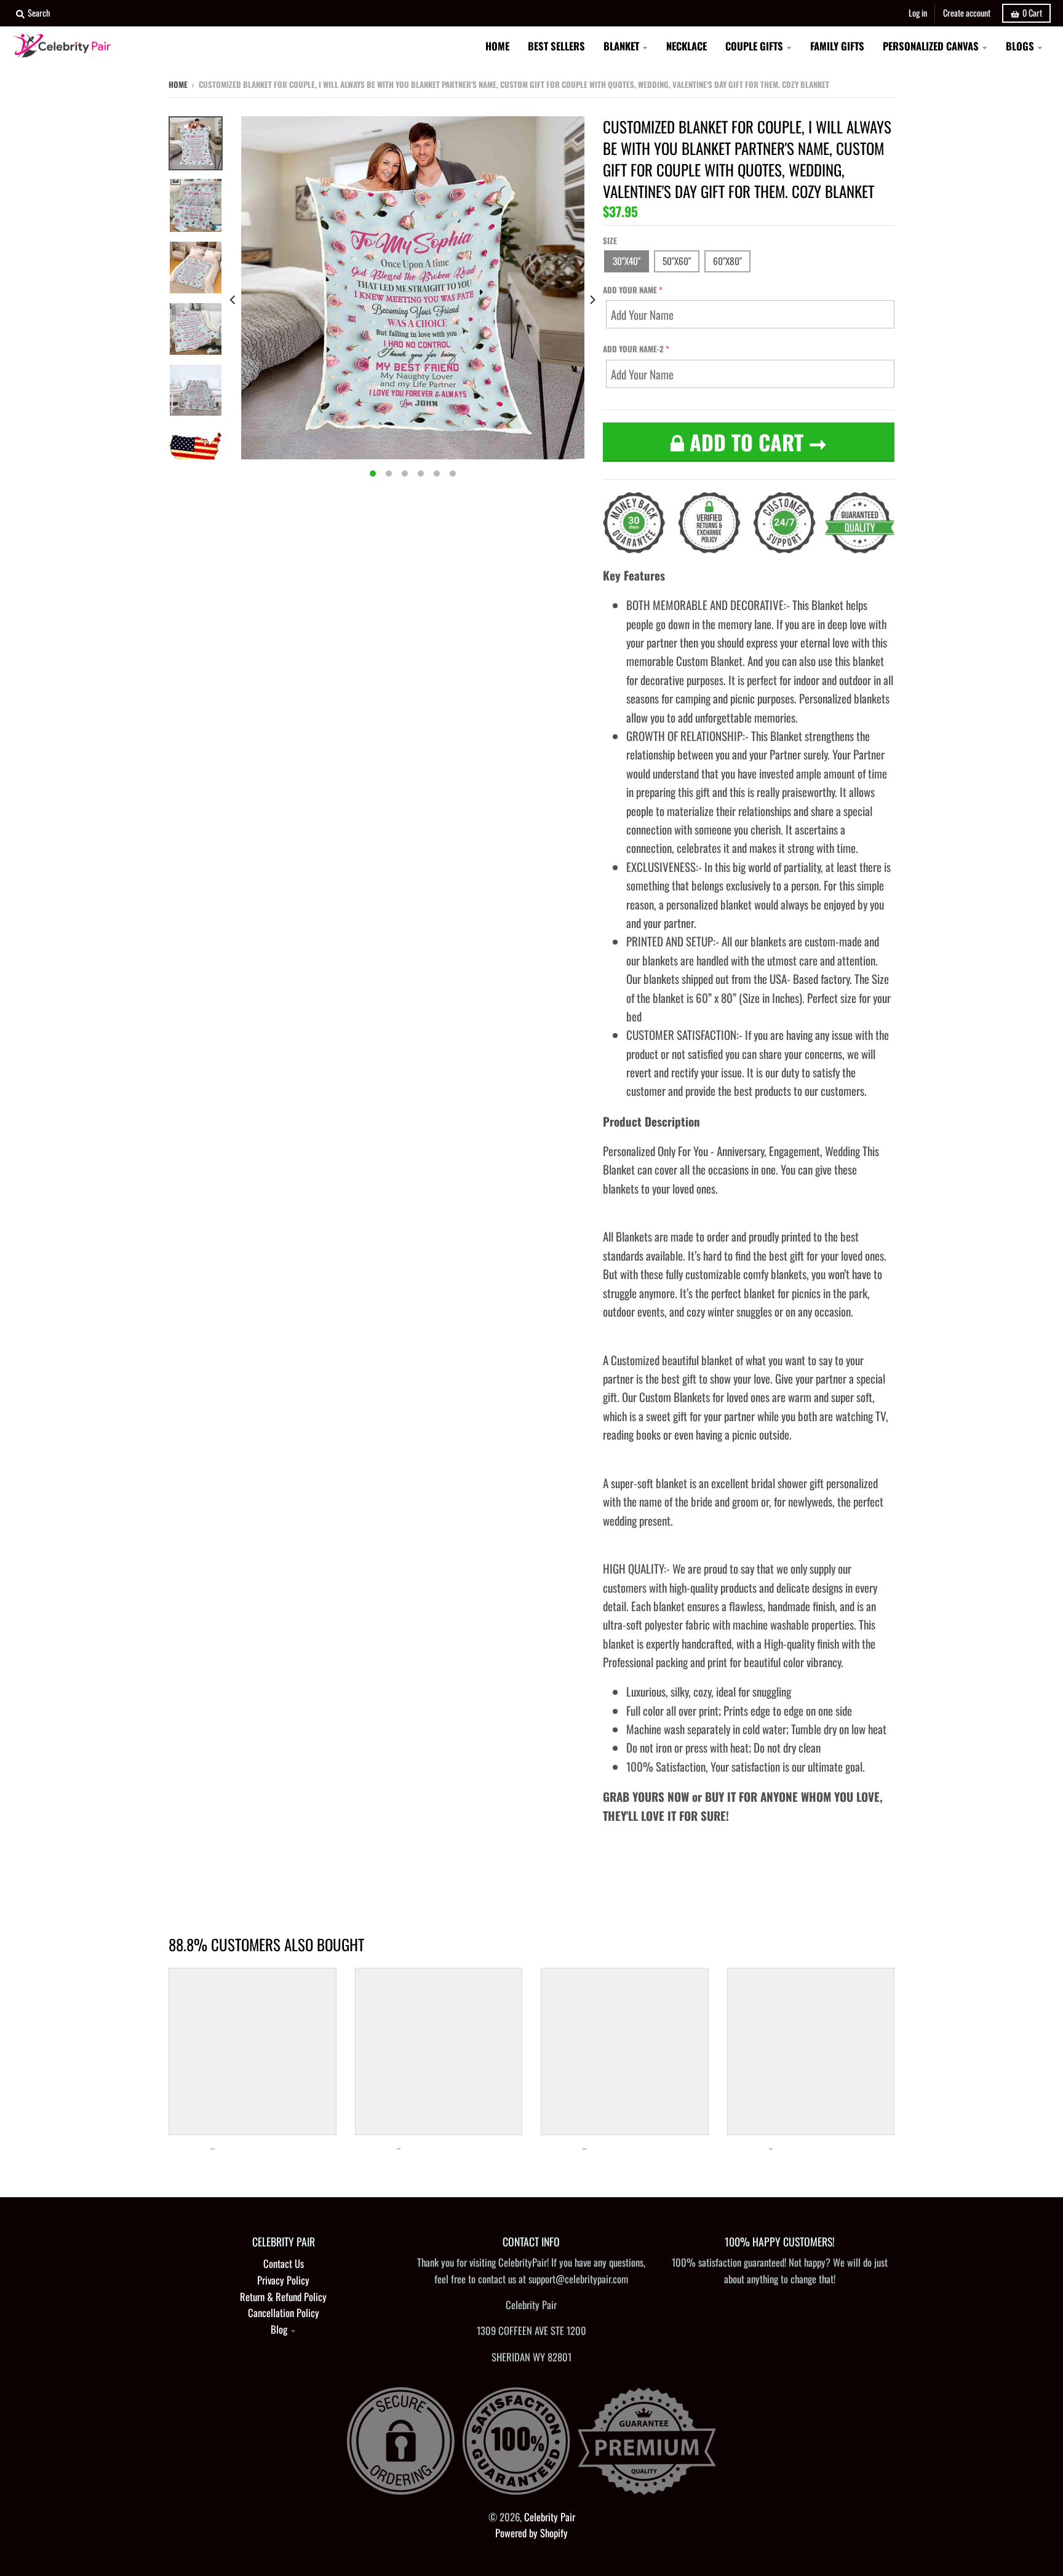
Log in (918, 13)
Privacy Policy (283, 2280)
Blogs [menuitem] (1020, 46)
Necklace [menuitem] (687, 46)
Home (178, 84)
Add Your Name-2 (633, 349)
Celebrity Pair (550, 2517)
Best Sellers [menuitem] (556, 46)
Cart (1032, 13)
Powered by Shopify (531, 2533)
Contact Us (284, 2263)
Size (610, 240)
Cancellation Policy (284, 2312)
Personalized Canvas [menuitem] (931, 46)
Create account (967, 13)
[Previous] (234, 300)
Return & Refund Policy (283, 2297)
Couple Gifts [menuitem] (754, 46)
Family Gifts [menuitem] (837, 46)
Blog (279, 2329)
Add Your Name (630, 290)
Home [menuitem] (497, 46)
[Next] (592, 300)
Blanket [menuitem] (621, 46)
